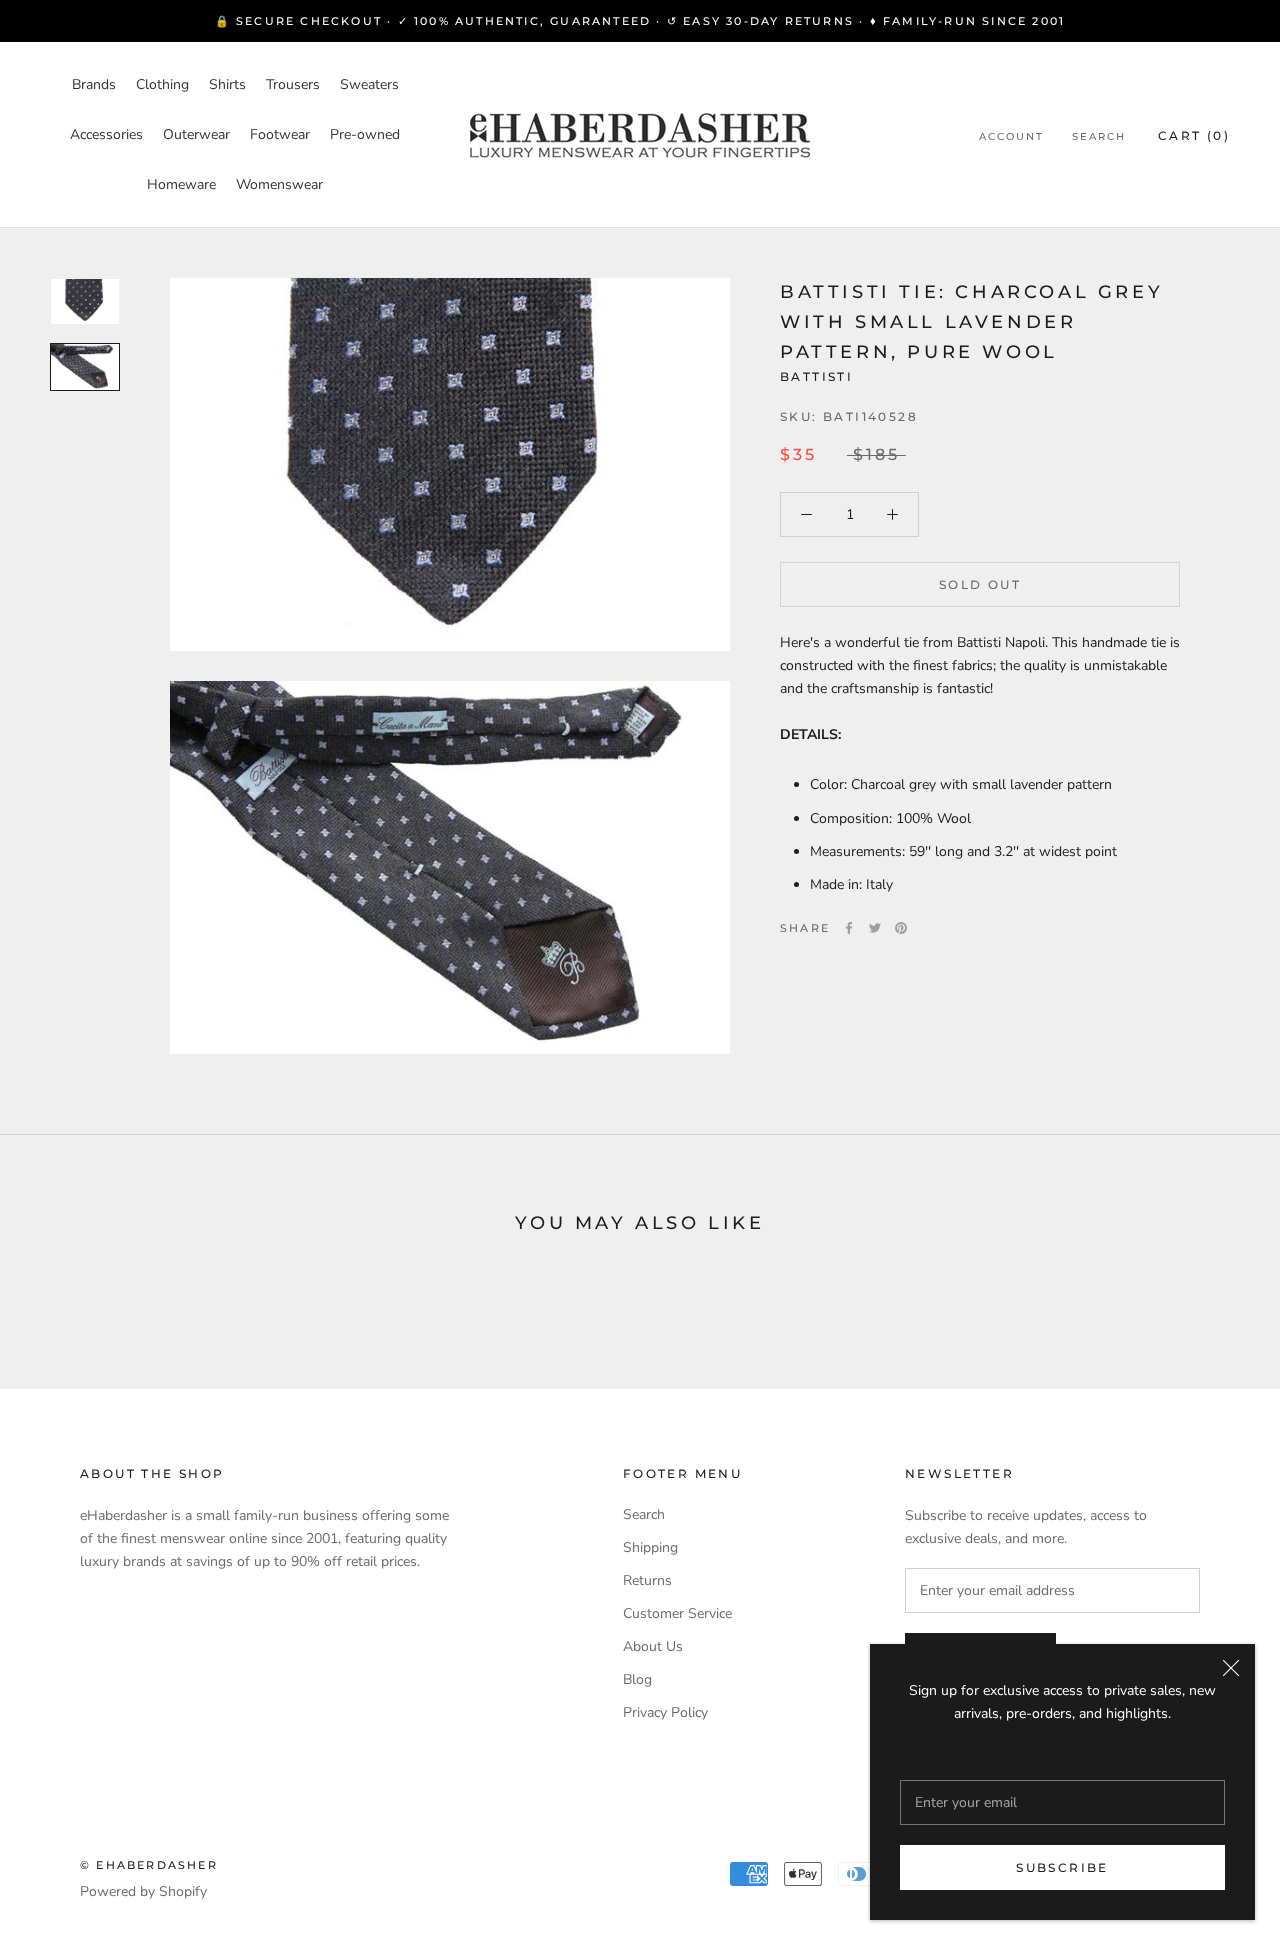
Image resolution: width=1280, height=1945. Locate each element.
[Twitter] (875, 928)
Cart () (1194, 135)
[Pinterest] (901, 928)
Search (1099, 136)
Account (1011, 136)
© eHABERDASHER (149, 1865)
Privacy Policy (665, 1712)
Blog (637, 1679)
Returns (647, 1580)
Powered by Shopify (143, 1891)
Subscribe (1062, 1867)
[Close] (1231, 1668)
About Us (653, 1646)
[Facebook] (849, 928)
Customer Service (677, 1613)
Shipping (650, 1547)
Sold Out (980, 584)
